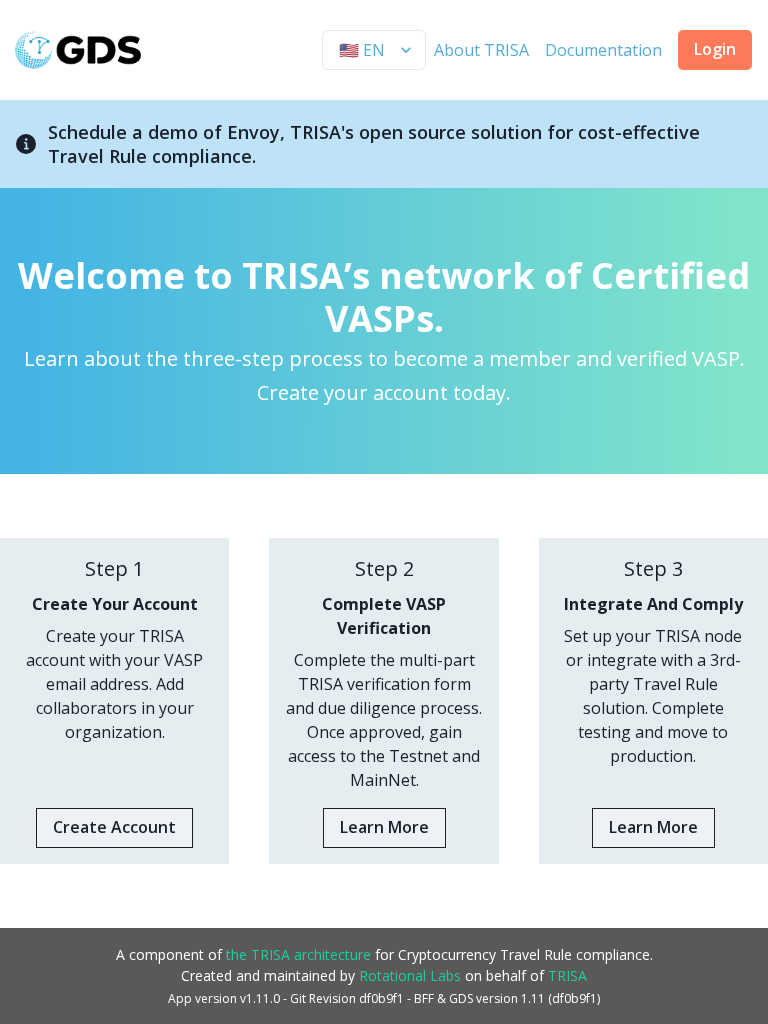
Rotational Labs (410, 975)
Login (715, 49)
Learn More (384, 827)
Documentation (603, 50)
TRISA (567, 975)
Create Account (114, 827)
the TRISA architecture (298, 954)
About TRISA (481, 50)
